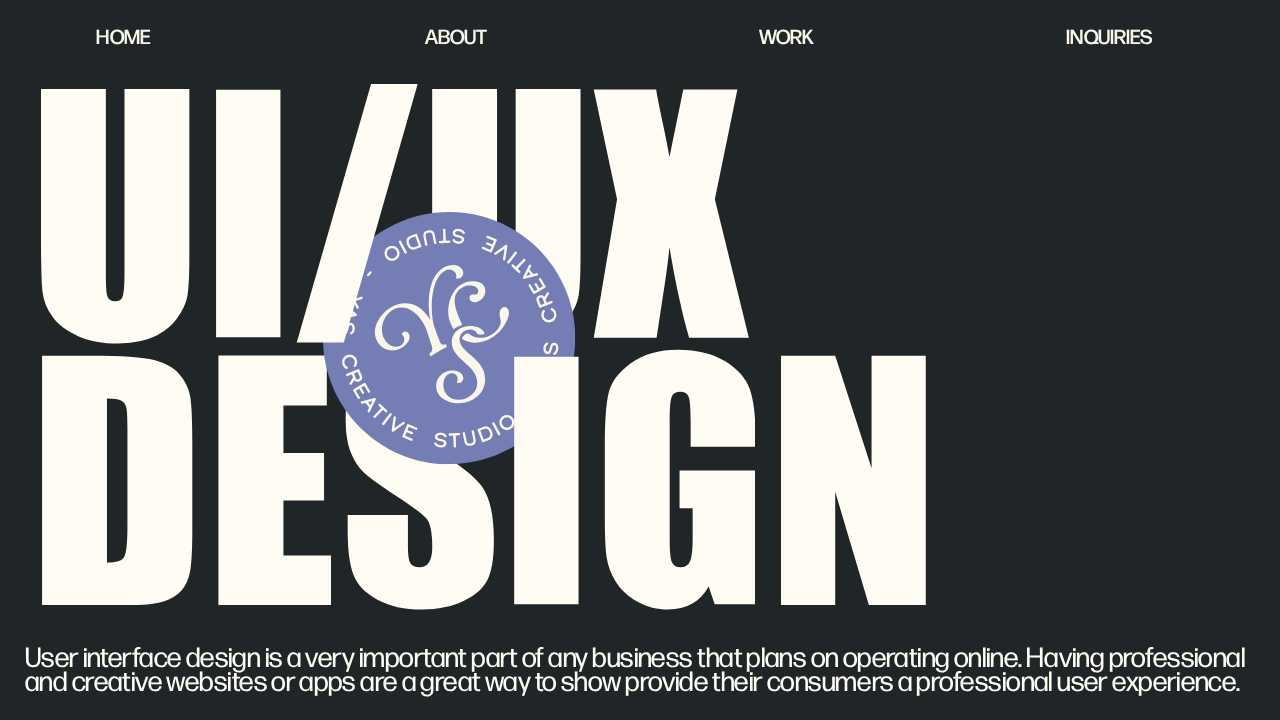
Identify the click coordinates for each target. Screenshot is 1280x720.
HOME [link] (123, 35)
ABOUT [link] (456, 35)
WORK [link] (786, 35)
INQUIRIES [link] (1109, 35)
